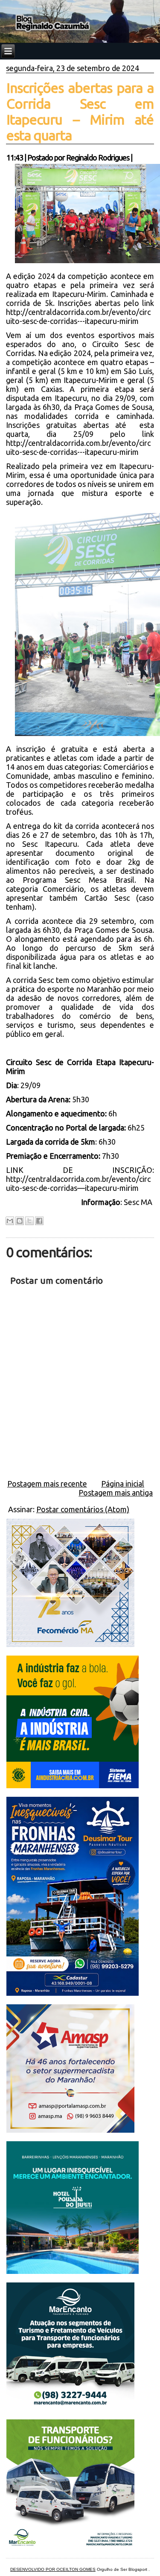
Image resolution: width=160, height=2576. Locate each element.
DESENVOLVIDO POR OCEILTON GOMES (53, 2569)
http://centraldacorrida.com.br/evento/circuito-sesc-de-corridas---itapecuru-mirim (78, 316)
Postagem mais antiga (116, 1493)
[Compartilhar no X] (29, 1221)
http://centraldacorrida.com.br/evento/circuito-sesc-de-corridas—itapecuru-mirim (78, 1183)
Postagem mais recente (47, 1484)
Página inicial (123, 1484)
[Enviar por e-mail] (10, 1221)
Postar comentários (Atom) (83, 1509)
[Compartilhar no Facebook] (39, 1221)
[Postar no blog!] (20, 1221)
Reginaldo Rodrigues (98, 157)
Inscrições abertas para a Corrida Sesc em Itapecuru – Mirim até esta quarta (80, 111)
